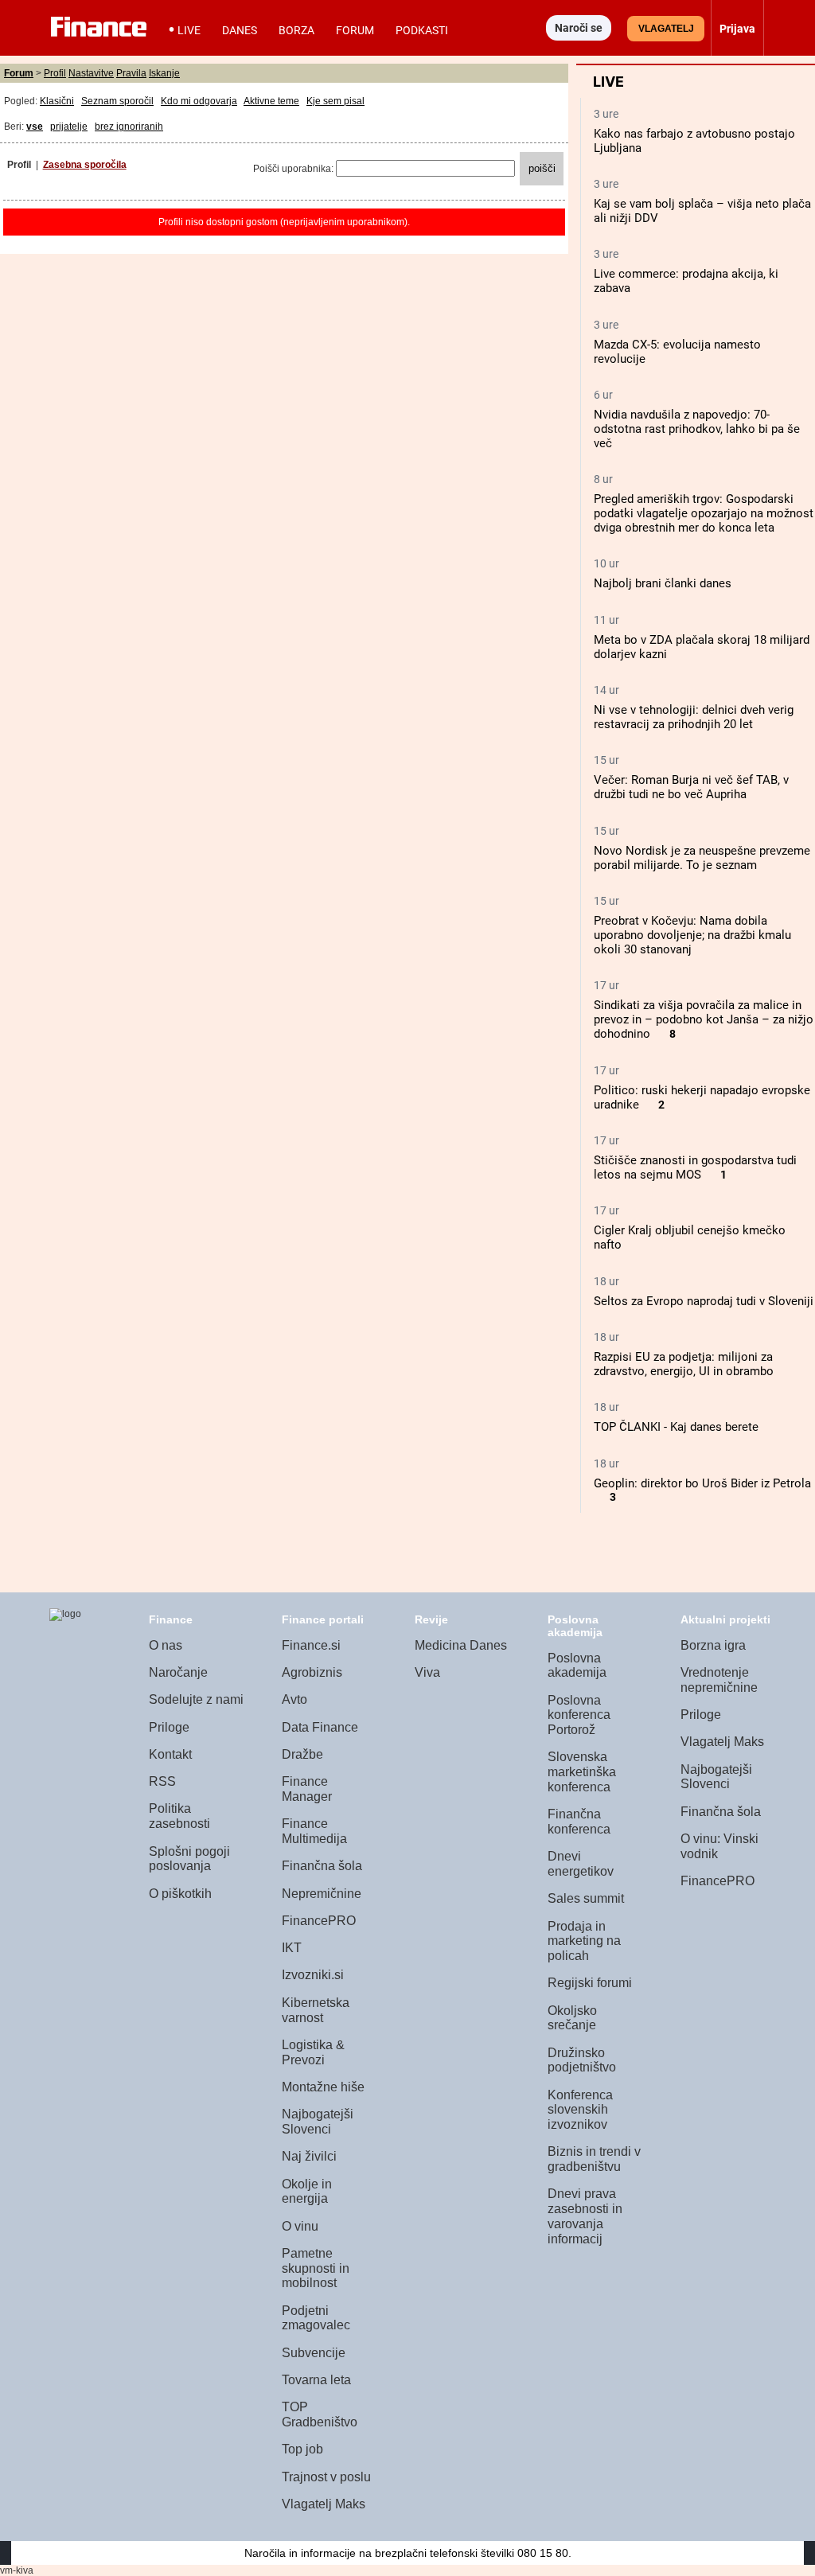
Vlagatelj (666, 29)
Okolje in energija (307, 2192)
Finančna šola (322, 1866)
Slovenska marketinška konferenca (582, 1771)
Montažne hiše (323, 2087)
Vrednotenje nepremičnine (719, 1680)
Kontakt (170, 1754)
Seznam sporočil (117, 101)
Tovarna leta (316, 2380)
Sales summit (586, 1898)
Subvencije (314, 2353)
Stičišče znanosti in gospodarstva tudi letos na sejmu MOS (695, 1167)
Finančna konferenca (579, 1822)
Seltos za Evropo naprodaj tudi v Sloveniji (704, 1301)
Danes (240, 30)
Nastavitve (91, 73)
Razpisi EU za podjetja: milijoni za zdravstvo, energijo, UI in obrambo (684, 1364)
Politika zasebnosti (179, 1816)
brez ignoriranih (129, 127)
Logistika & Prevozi (313, 2052)
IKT (292, 1948)
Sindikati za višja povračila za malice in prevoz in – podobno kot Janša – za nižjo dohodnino (704, 1019)
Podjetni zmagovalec (316, 2318)
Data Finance (320, 1727)
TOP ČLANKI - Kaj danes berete (676, 1427)
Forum (355, 30)
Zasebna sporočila (85, 165)
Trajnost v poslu (326, 2477)
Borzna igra (713, 1645)
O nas (166, 1645)
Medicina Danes (461, 1645)
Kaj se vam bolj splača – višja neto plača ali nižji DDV (702, 211)
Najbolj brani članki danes (663, 583)
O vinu (300, 2226)
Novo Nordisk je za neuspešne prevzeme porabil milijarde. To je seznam (702, 858)
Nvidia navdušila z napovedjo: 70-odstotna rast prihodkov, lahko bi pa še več (697, 429)
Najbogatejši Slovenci (318, 2122)
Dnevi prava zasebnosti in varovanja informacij (585, 2216)
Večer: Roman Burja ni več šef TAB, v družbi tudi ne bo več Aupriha (691, 787)
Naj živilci (309, 2156)
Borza (296, 30)
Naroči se (579, 28)
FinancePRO (319, 1921)
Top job (302, 2449)
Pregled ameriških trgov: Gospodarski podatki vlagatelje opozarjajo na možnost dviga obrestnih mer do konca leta (704, 513)
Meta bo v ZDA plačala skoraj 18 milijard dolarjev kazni (702, 647)
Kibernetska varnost (316, 2010)
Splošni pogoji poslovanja (189, 1859)
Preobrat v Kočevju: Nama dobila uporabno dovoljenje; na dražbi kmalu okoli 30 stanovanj (692, 935)
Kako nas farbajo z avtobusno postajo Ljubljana (694, 141)
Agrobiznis (312, 1672)
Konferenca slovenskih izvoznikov (580, 2110)
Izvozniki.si (313, 1975)
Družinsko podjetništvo (582, 2060)
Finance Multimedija (314, 1831)
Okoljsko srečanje (572, 2018)
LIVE (189, 30)
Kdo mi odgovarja (199, 101)
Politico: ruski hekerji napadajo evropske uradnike (702, 1097)
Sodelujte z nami (196, 1699)
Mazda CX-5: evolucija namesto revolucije (677, 352)
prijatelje (69, 127)
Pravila (131, 73)
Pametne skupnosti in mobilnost (316, 2268)
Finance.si (311, 1645)
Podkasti (422, 30)
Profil (55, 73)
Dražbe (302, 1754)
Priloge (169, 1727)
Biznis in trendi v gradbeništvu (594, 2159)
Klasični (57, 101)
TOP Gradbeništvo (320, 2414)
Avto (294, 1699)
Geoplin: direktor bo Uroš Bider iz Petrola (702, 1483)
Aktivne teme (271, 101)
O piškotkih (180, 1894)
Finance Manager (307, 1789)
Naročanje (178, 1672)
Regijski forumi (590, 1983)
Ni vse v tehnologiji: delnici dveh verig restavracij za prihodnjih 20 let (694, 717)
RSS (162, 1781)
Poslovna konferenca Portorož (579, 1715)
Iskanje (164, 73)
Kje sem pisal (335, 101)
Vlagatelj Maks (324, 2504)
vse (35, 127)
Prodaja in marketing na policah (584, 1941)
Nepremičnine (322, 1894)
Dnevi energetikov (581, 1864)
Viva (427, 1672)
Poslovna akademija (577, 1666)
